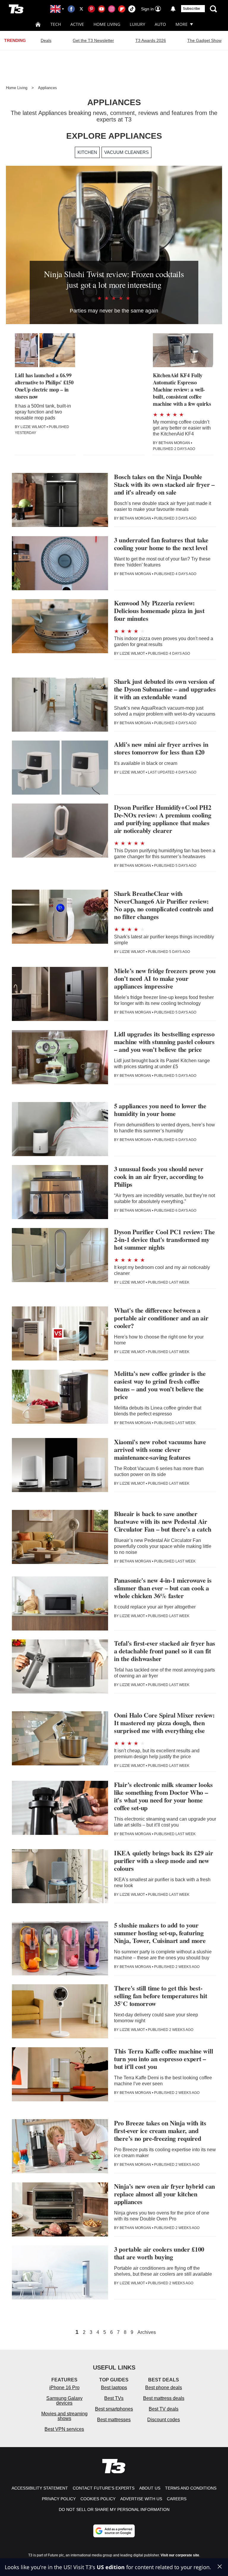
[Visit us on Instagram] (112, 9)
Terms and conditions (191, 2488)
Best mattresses (114, 2420)
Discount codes (164, 2420)
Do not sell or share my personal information (114, 2509)
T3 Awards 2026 (151, 40)
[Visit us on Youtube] (102, 9)
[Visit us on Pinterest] (91, 9)
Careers (177, 2499)
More (182, 24)
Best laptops (114, 2388)
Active (77, 24)
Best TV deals (164, 2409)
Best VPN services (64, 2429)
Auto (160, 24)
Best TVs (114, 2398)
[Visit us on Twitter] (81, 9)
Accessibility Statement (40, 2488)
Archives (147, 2332)
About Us (150, 2488)
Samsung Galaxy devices (64, 2401)
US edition (111, 2567)
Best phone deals (164, 2388)
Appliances (47, 88)
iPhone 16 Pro (64, 2388)
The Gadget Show (204, 40)
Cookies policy (98, 2499)
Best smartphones (114, 2409)
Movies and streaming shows (64, 2416)
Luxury (137, 24)
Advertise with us (141, 2499)
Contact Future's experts (104, 2488)
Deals (46, 40)
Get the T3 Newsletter (93, 40)
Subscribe (191, 9)
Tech (56, 24)
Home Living (107, 24)
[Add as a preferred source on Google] (114, 2531)
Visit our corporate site (180, 2555)
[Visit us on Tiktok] (132, 9)
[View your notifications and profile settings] (173, 9)
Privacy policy (59, 2499)
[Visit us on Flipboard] (122, 9)
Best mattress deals (164, 2398)
